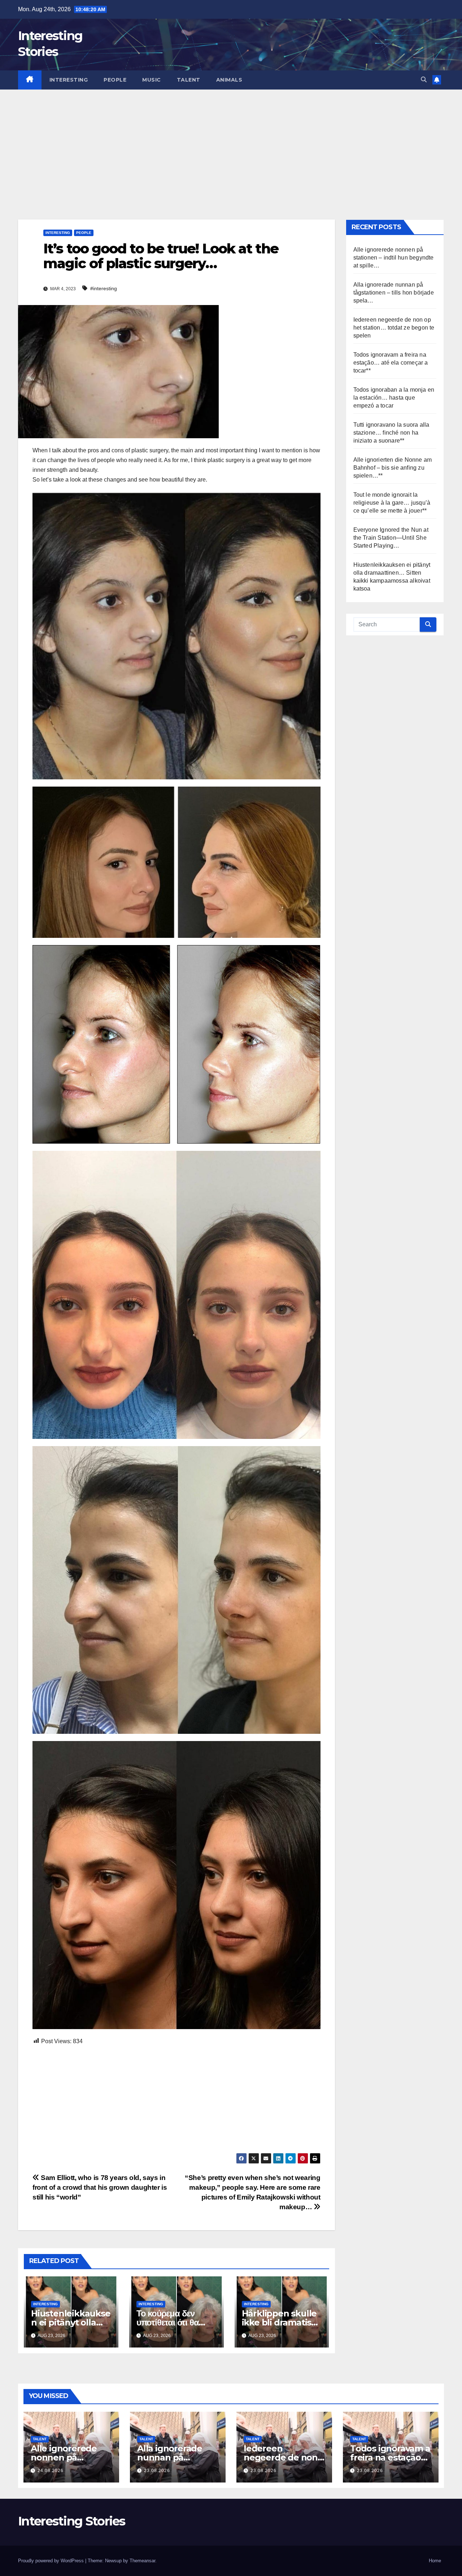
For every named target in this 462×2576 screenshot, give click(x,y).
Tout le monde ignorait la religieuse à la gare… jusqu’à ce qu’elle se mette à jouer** (392, 503)
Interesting (69, 80)
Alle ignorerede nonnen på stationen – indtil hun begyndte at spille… (394, 258)
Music (152, 80)
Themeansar (142, 2561)
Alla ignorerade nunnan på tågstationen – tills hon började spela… (394, 293)
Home (435, 2561)
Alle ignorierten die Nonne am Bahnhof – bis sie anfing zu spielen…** (393, 468)
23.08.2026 (157, 2471)
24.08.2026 (51, 2471)
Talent (189, 80)
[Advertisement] (231, 144)
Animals (229, 80)
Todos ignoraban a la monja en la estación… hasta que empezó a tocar (394, 398)
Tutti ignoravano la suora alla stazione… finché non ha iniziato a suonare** (391, 433)
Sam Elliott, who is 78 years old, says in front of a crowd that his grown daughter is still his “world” (100, 2187)
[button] (424, 80)
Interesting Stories (72, 2521)
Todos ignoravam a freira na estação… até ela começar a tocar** (391, 363)
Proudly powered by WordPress (52, 2561)
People (115, 80)
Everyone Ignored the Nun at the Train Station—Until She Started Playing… (391, 538)
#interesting (104, 288)
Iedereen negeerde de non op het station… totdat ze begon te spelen (394, 328)
